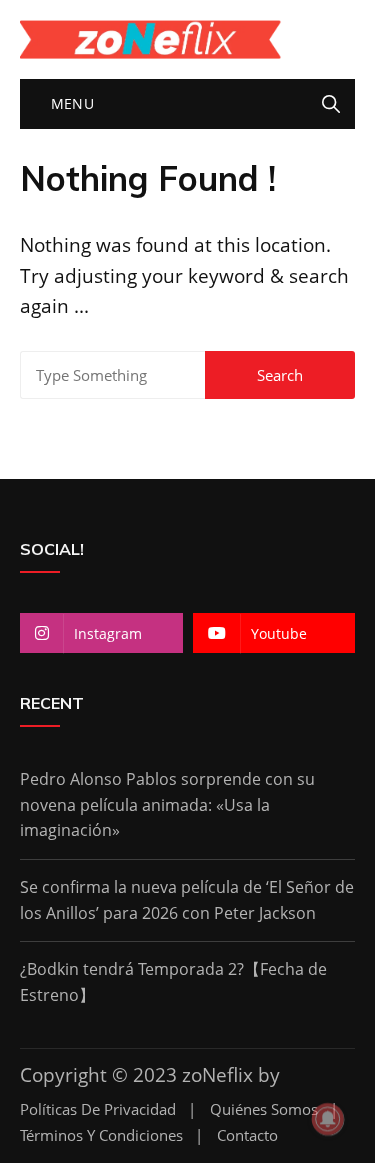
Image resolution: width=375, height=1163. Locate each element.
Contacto (247, 1135)
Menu (70, 103)
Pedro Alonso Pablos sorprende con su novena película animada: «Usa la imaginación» (167, 804)
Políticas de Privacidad (98, 1109)
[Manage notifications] (328, 1119)
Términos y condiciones (101, 1135)
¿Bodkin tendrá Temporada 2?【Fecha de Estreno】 (173, 982)
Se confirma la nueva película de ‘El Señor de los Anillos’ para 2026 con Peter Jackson (187, 900)
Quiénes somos (264, 1109)
